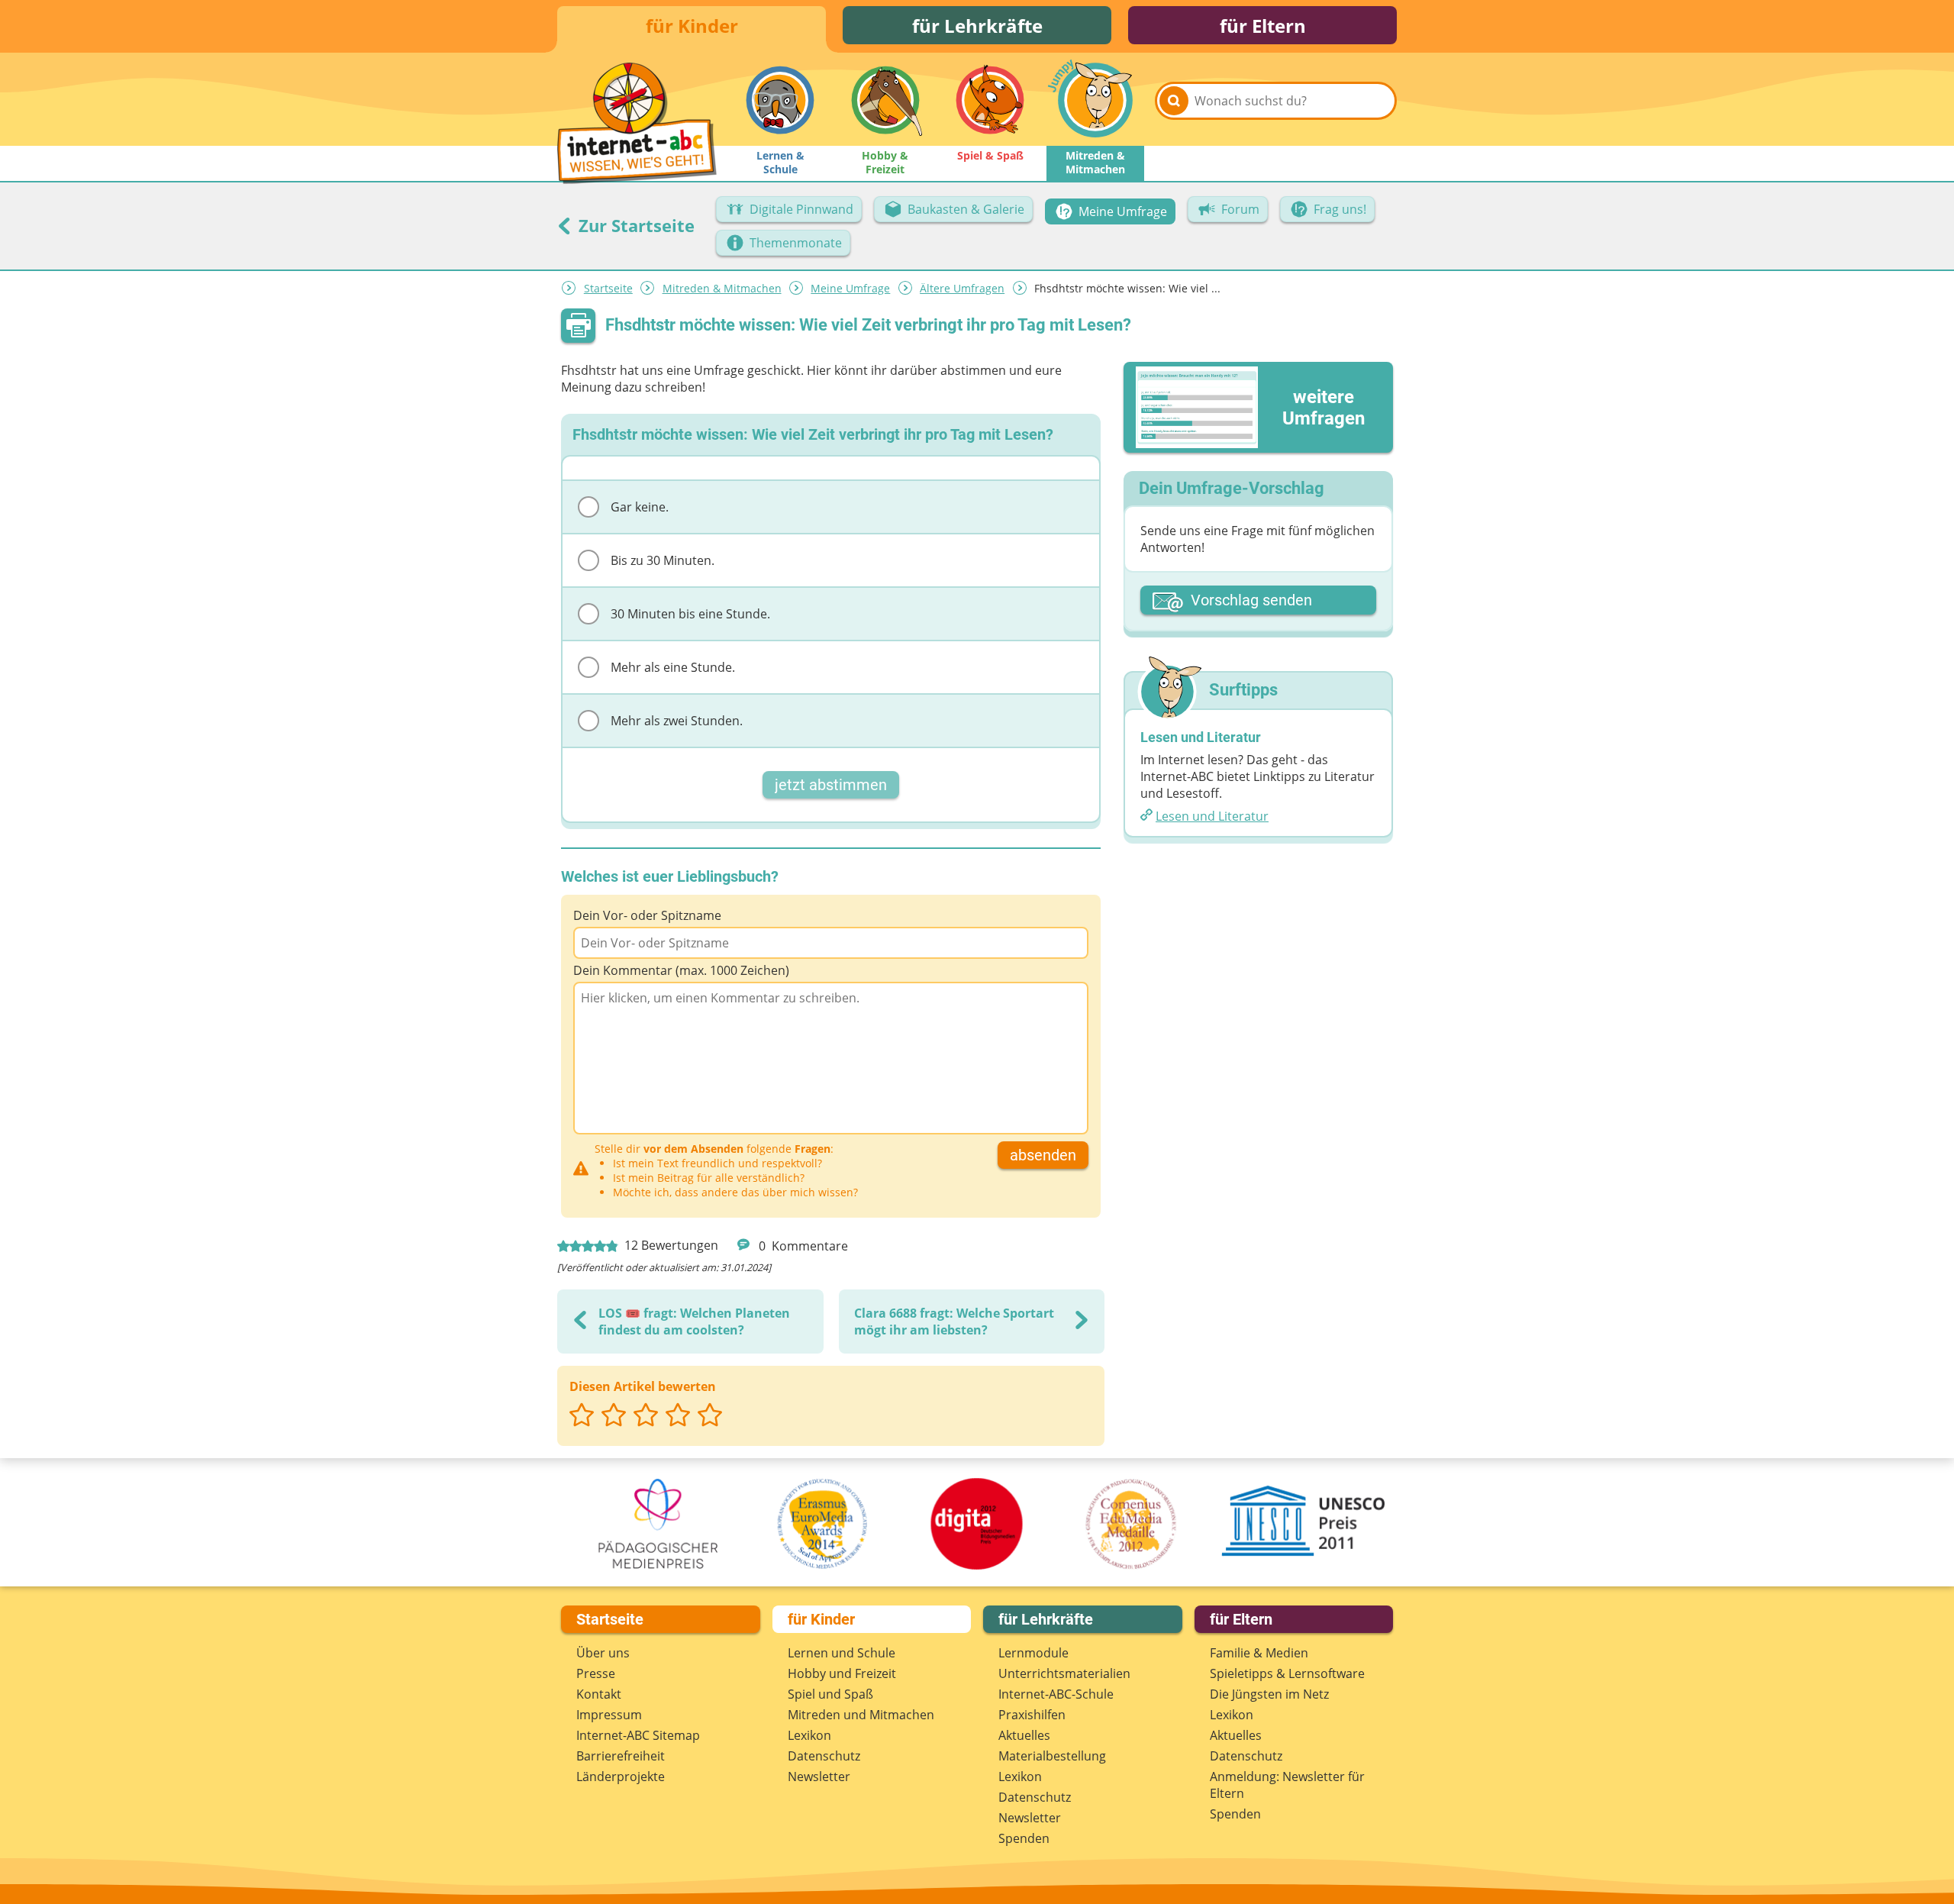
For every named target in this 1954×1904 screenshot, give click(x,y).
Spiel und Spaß (830, 1694)
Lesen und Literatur (1212, 816)
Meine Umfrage (850, 288)
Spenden (1024, 1838)
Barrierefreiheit (621, 1756)
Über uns (603, 1653)
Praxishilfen (1032, 1715)
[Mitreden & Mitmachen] (1095, 100)
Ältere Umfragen (962, 288)
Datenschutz (824, 1756)
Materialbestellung (1052, 1756)
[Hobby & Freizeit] (885, 100)
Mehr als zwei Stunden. (677, 721)
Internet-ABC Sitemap (638, 1735)
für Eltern (1263, 26)
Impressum (609, 1715)
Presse (596, 1673)
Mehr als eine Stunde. (673, 667)
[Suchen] (1174, 101)
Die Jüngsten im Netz (1269, 1694)
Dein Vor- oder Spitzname (647, 915)
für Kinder (692, 26)
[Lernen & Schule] (780, 100)
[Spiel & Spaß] (990, 100)
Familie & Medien (1259, 1653)
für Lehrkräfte (977, 26)
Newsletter (819, 1777)
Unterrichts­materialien (1064, 1673)
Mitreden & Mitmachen (722, 288)
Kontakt (599, 1694)
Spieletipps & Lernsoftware (1287, 1673)
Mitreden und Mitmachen (861, 1715)
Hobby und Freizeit (842, 1673)
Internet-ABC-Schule (1056, 1694)
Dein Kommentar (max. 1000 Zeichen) (681, 970)
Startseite (608, 288)
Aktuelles (1024, 1735)
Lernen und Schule (842, 1653)
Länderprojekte (621, 1777)
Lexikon (809, 1735)
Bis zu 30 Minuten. (663, 560)
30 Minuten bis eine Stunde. (690, 614)
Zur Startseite (634, 225)
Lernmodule (1033, 1653)
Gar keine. (640, 507)
